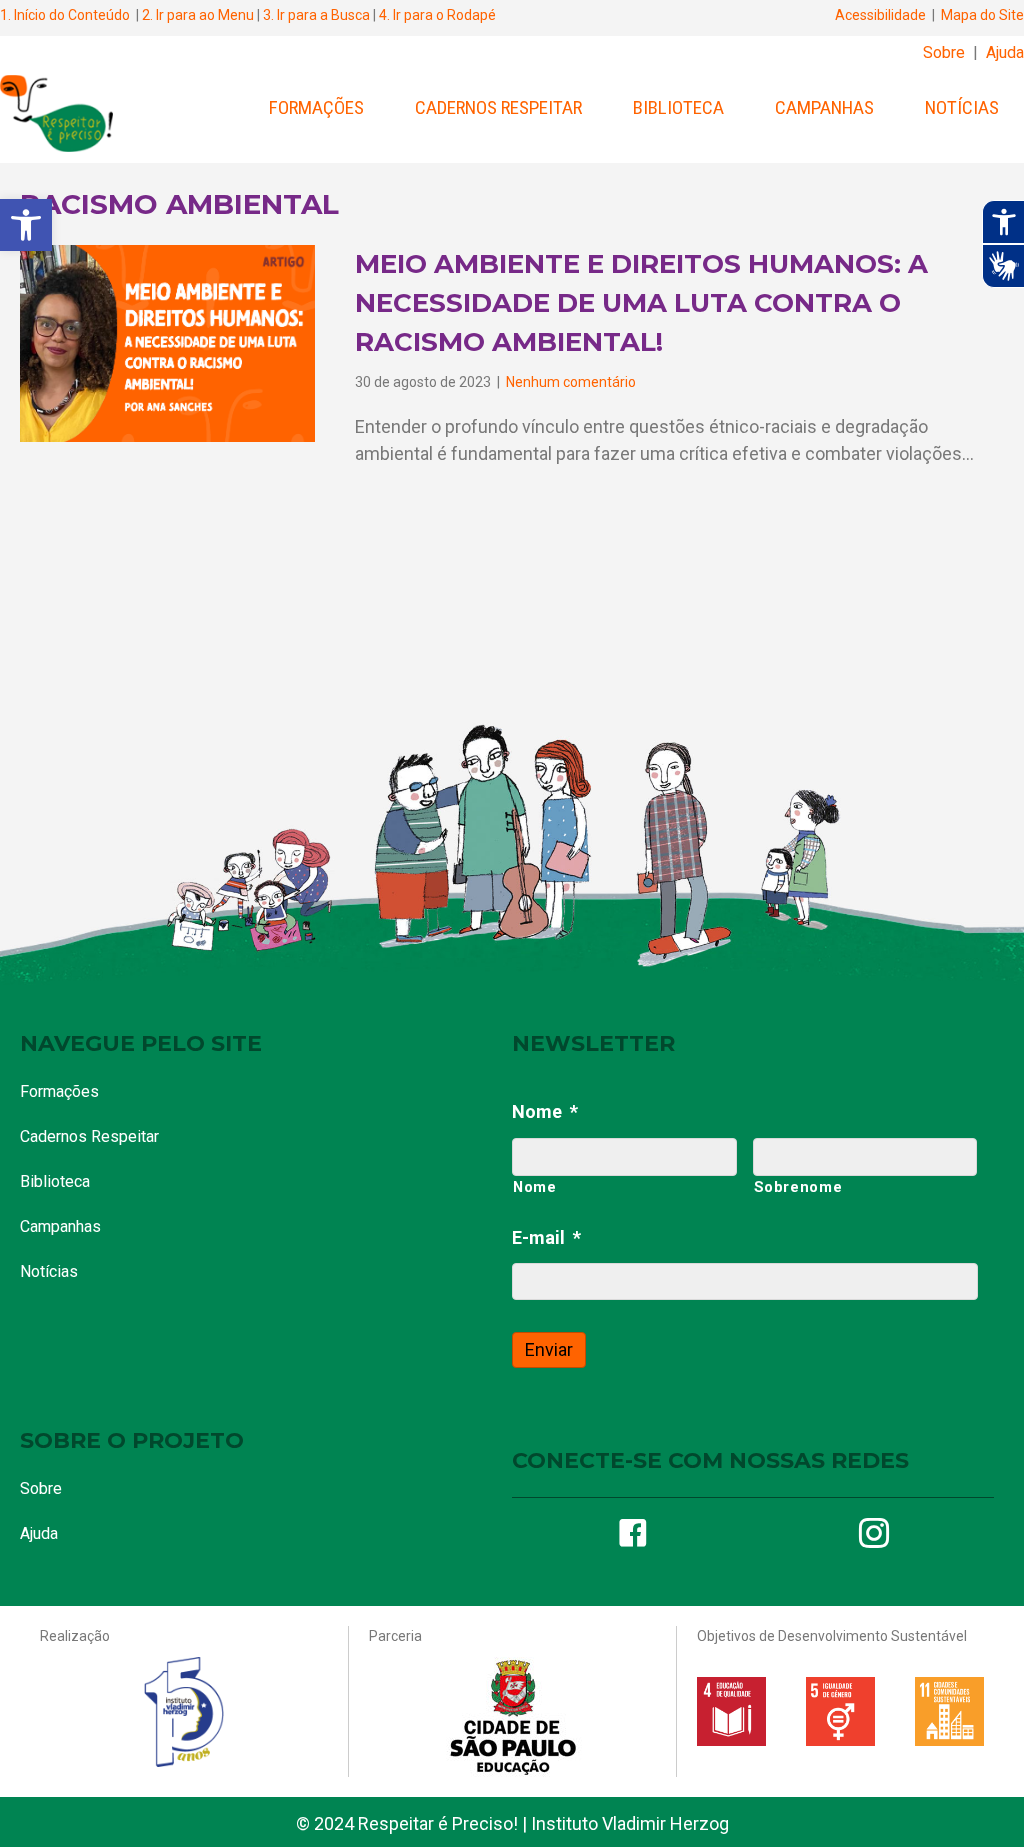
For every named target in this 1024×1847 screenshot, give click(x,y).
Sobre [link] (944, 52)
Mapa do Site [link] (982, 15)
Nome (545, 1111)
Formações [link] (316, 107)
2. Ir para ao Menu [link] (198, 15)
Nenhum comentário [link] (571, 382)
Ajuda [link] (1005, 52)
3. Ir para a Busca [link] (316, 15)
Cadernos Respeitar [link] (498, 107)
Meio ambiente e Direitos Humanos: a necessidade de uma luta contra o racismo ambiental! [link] (641, 303)
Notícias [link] (962, 107)
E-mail (546, 1237)
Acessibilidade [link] (880, 15)
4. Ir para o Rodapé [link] (437, 15)
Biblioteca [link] (678, 107)
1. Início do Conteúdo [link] (65, 15)
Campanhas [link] (824, 107)
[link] (26, 225)
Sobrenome (798, 1187)
